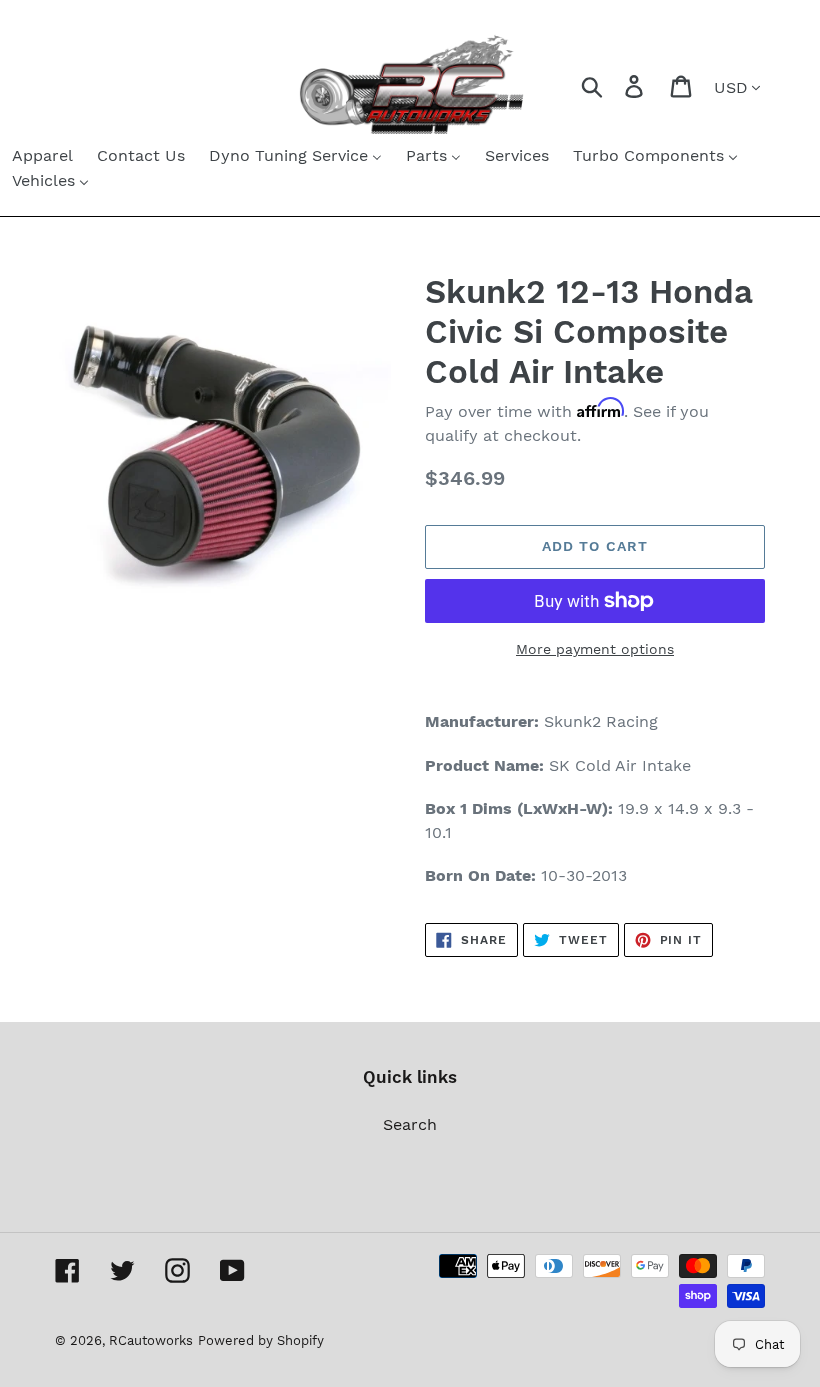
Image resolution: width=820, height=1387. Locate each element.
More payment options (595, 649)
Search (410, 1124)
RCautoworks (151, 1340)
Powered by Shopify (261, 1340)
